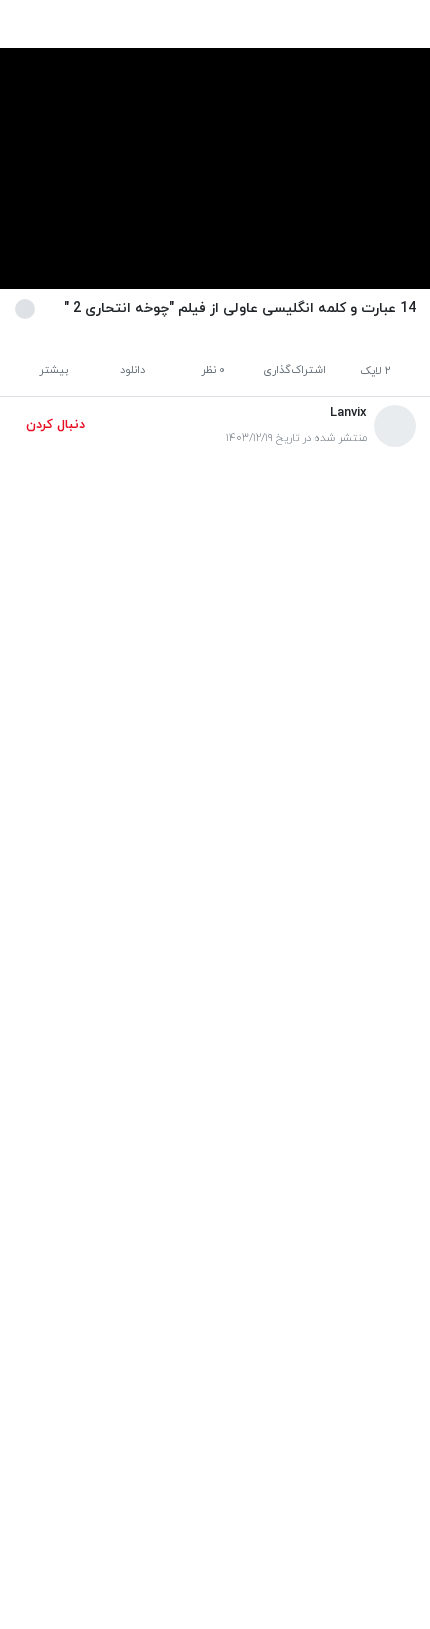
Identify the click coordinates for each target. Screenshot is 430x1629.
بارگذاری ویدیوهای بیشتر (215, 1393)
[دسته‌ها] (82, 24)
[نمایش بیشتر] (28, 308)
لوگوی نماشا (251, 1486)
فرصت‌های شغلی (332, 1459)
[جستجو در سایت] (128, 24)
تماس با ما (46, 1486)
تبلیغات (186, 1486)
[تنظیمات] (35, 24)
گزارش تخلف (119, 1486)
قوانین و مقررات (102, 1459)
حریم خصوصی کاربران (216, 1459)
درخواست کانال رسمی (353, 1486)
